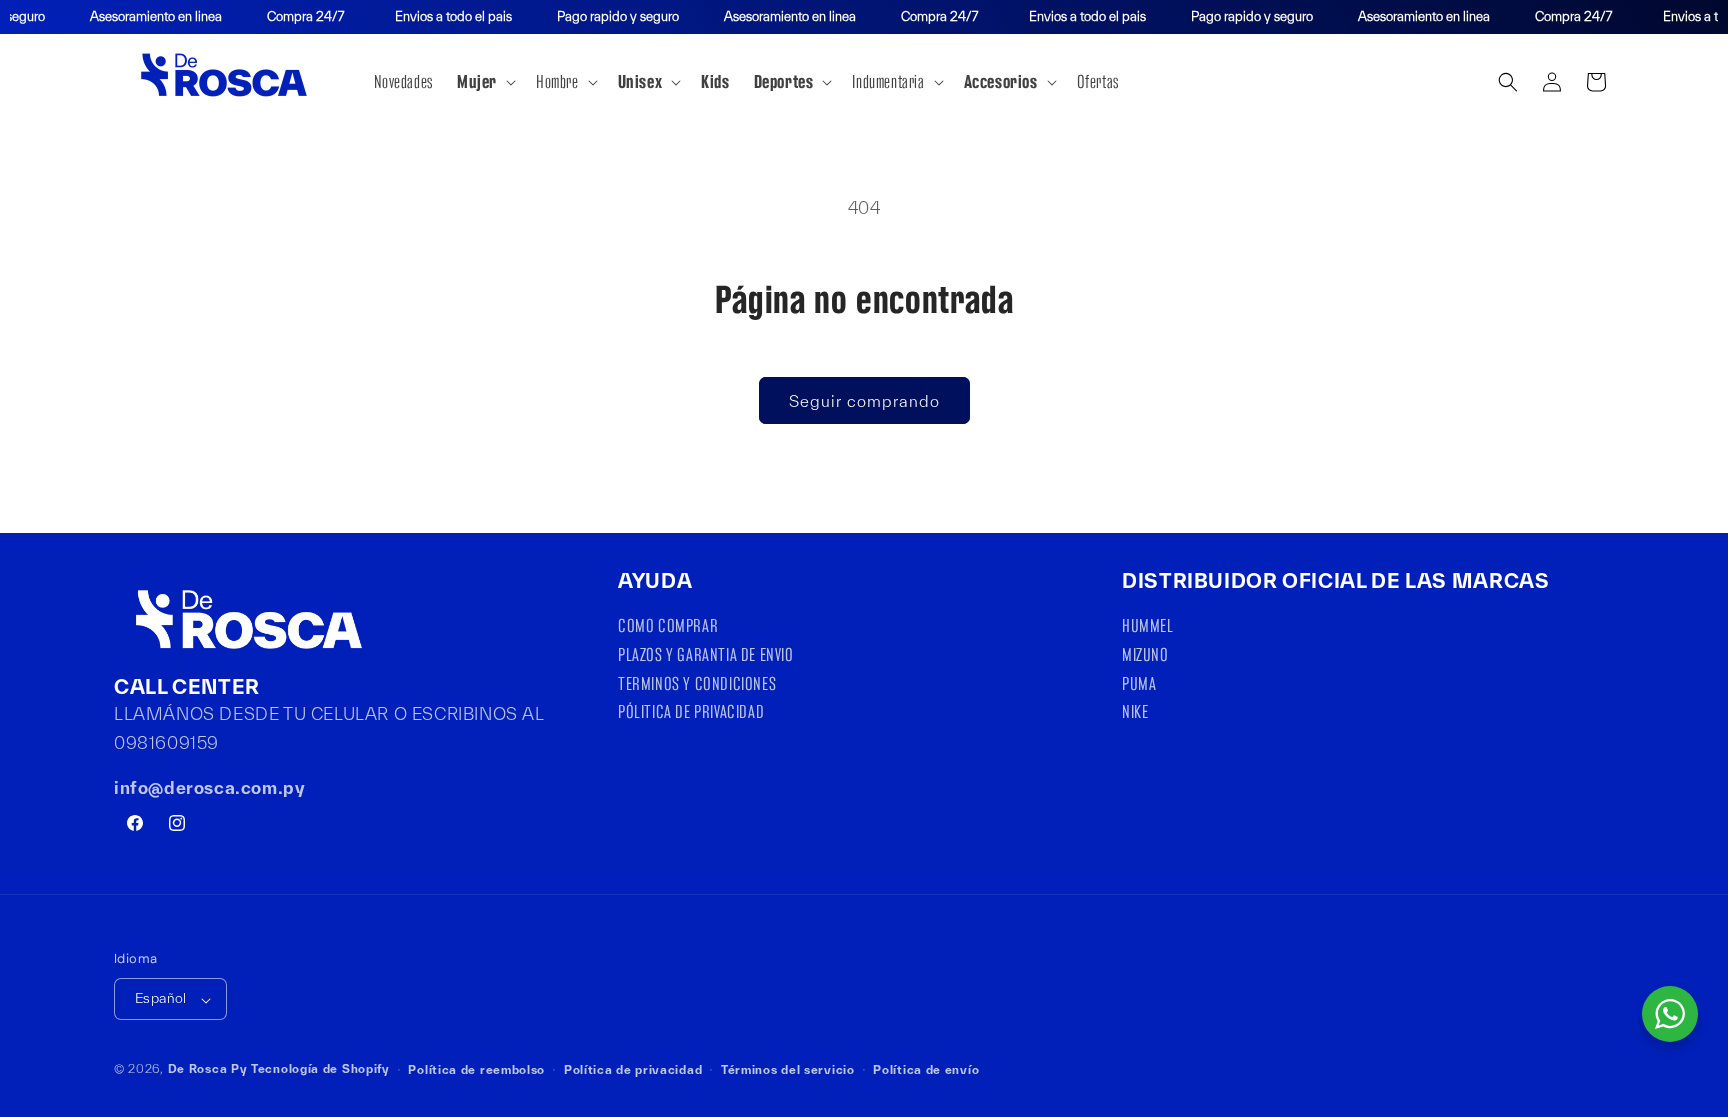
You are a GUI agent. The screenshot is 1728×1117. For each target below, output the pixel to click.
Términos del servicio (788, 1069)
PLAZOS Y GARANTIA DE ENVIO (706, 654)
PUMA (1139, 682)
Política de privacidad (633, 1069)
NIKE (1135, 711)
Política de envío (926, 1069)
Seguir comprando (864, 401)
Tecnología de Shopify (320, 1069)
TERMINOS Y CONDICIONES (697, 682)
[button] (484, 82)
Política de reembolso (476, 1069)
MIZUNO (1145, 654)
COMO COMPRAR (668, 628)
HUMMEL (1148, 628)
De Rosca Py (208, 1069)
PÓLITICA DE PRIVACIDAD (691, 711)
